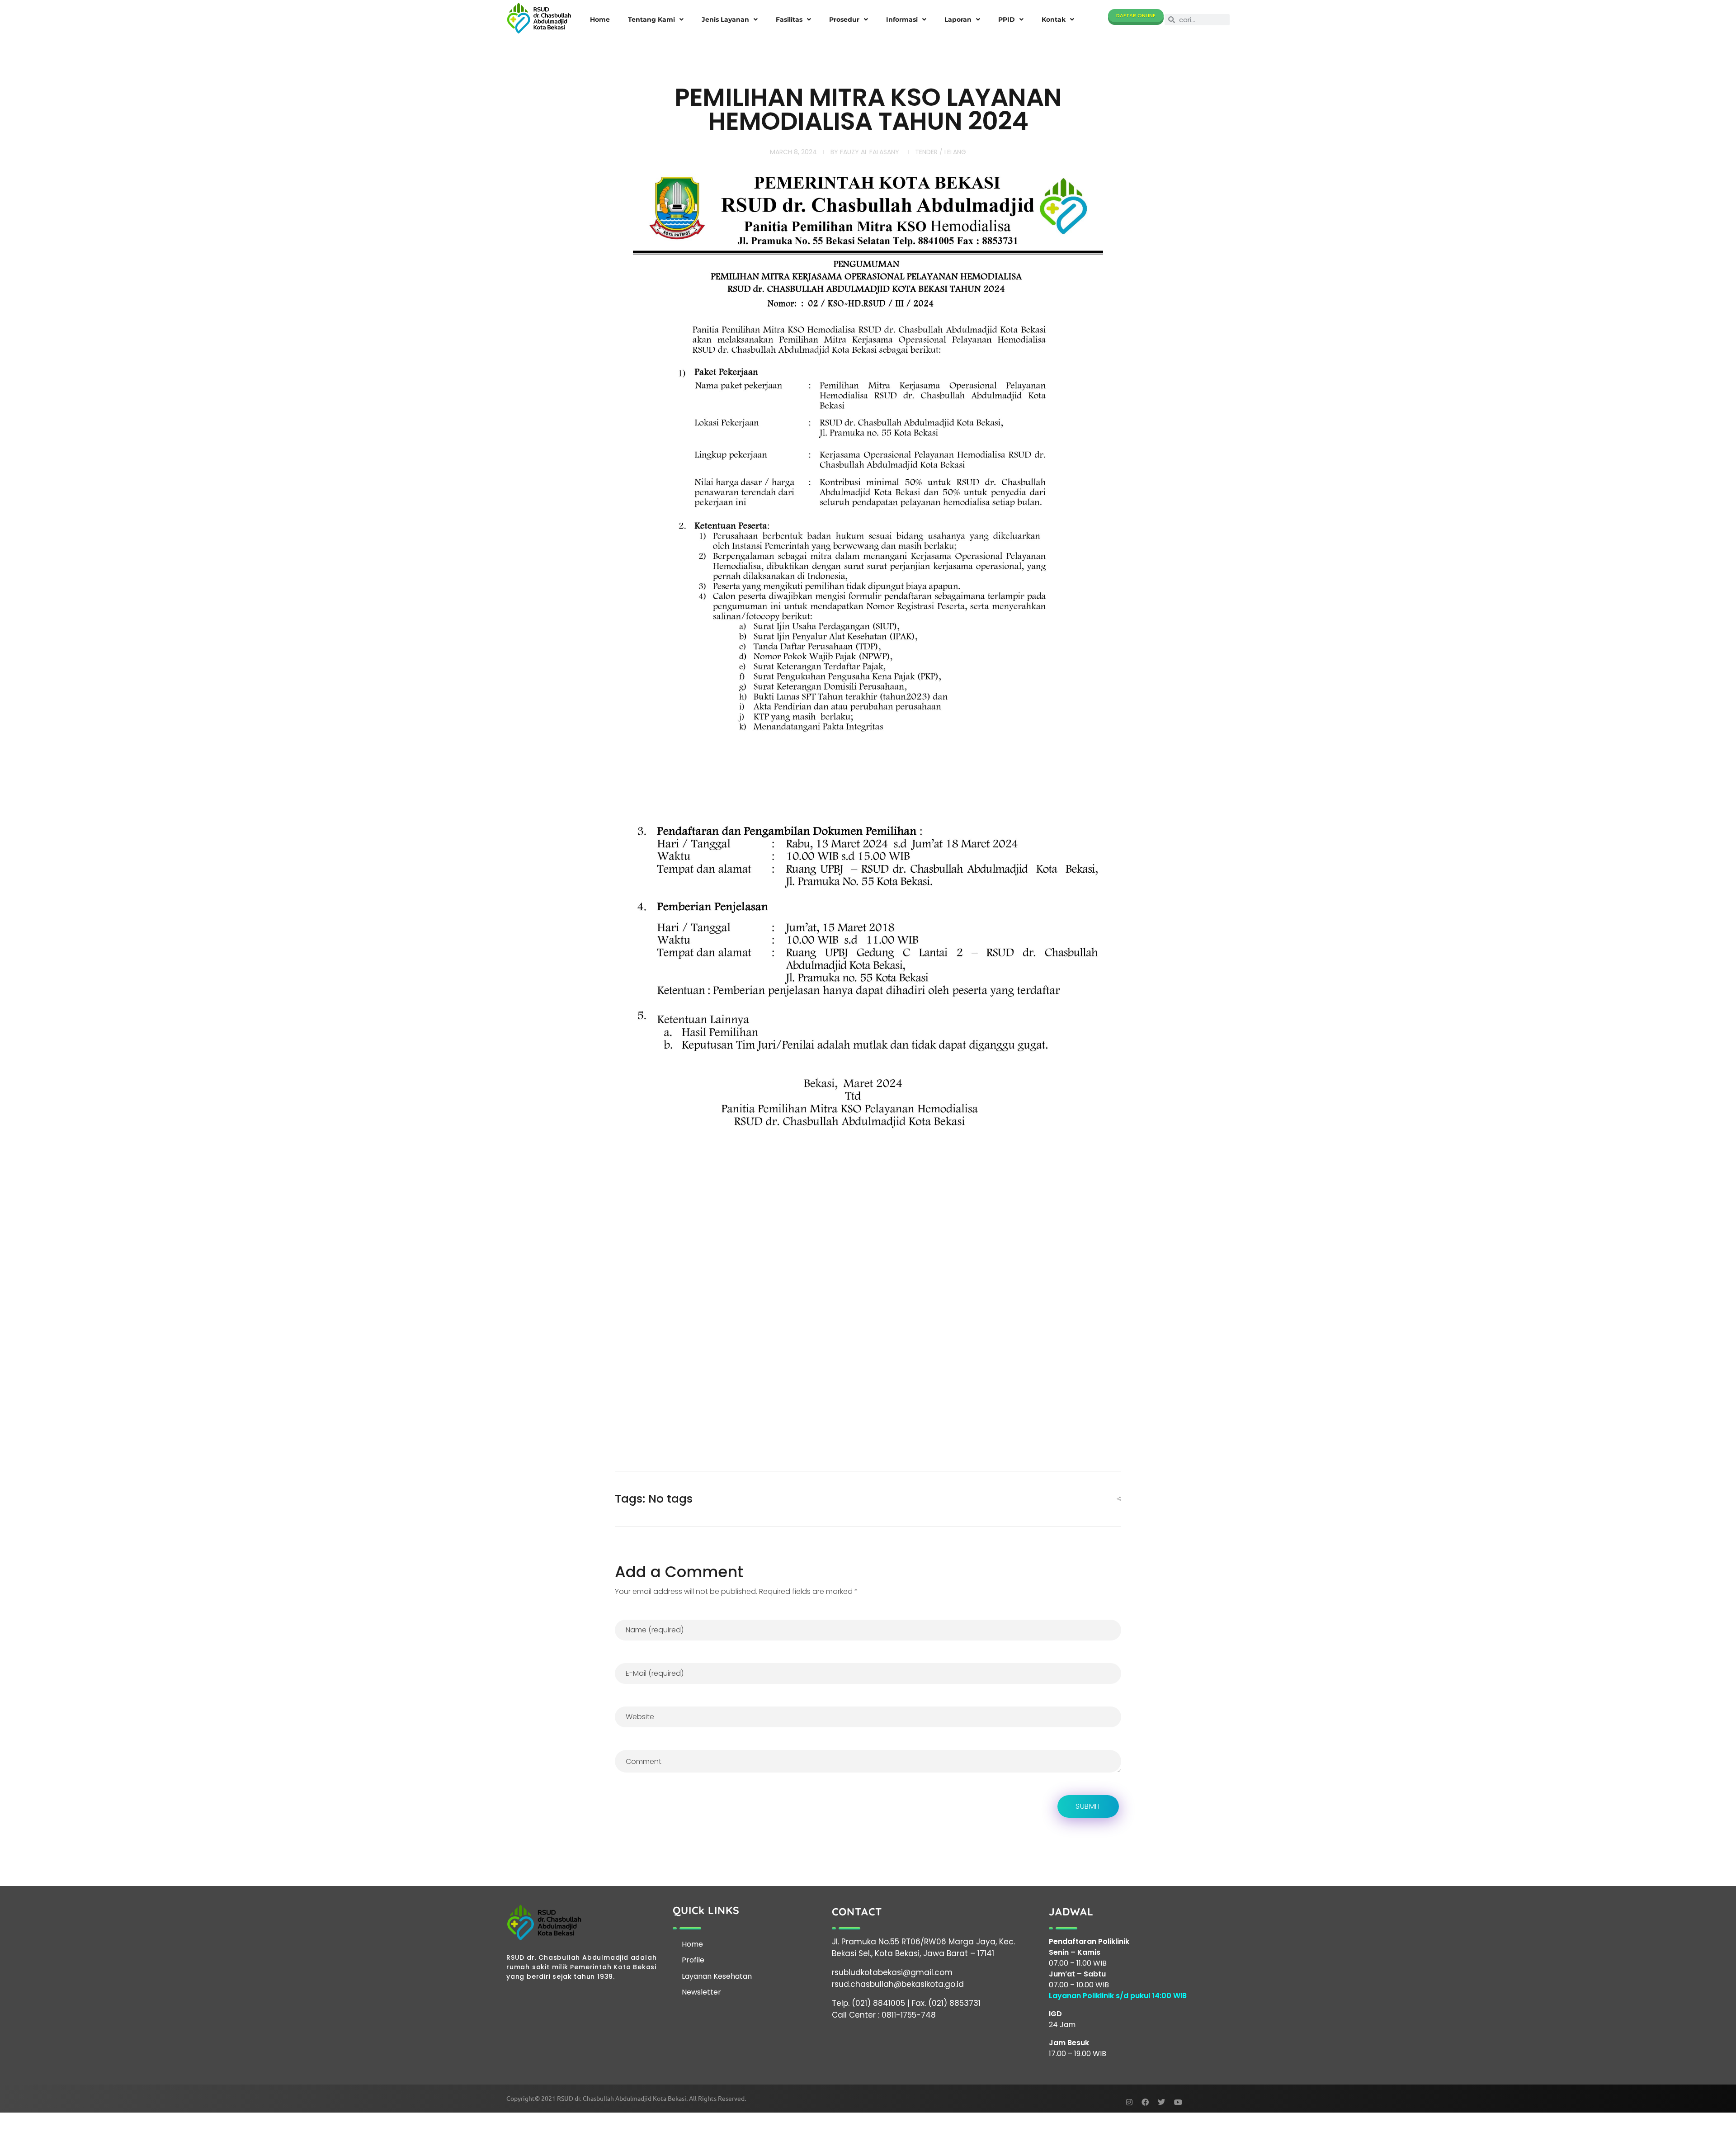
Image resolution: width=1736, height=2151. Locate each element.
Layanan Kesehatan (717, 1976)
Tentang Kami (651, 19)
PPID (1007, 19)
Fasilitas (789, 19)
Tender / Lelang (941, 152)
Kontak (1054, 19)
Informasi (902, 19)
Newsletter (701, 1992)
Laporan (958, 19)
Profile (693, 1960)
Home (600, 19)
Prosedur (844, 19)
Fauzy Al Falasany (870, 152)
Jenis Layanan (725, 19)
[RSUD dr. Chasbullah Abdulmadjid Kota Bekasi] (539, 18)
